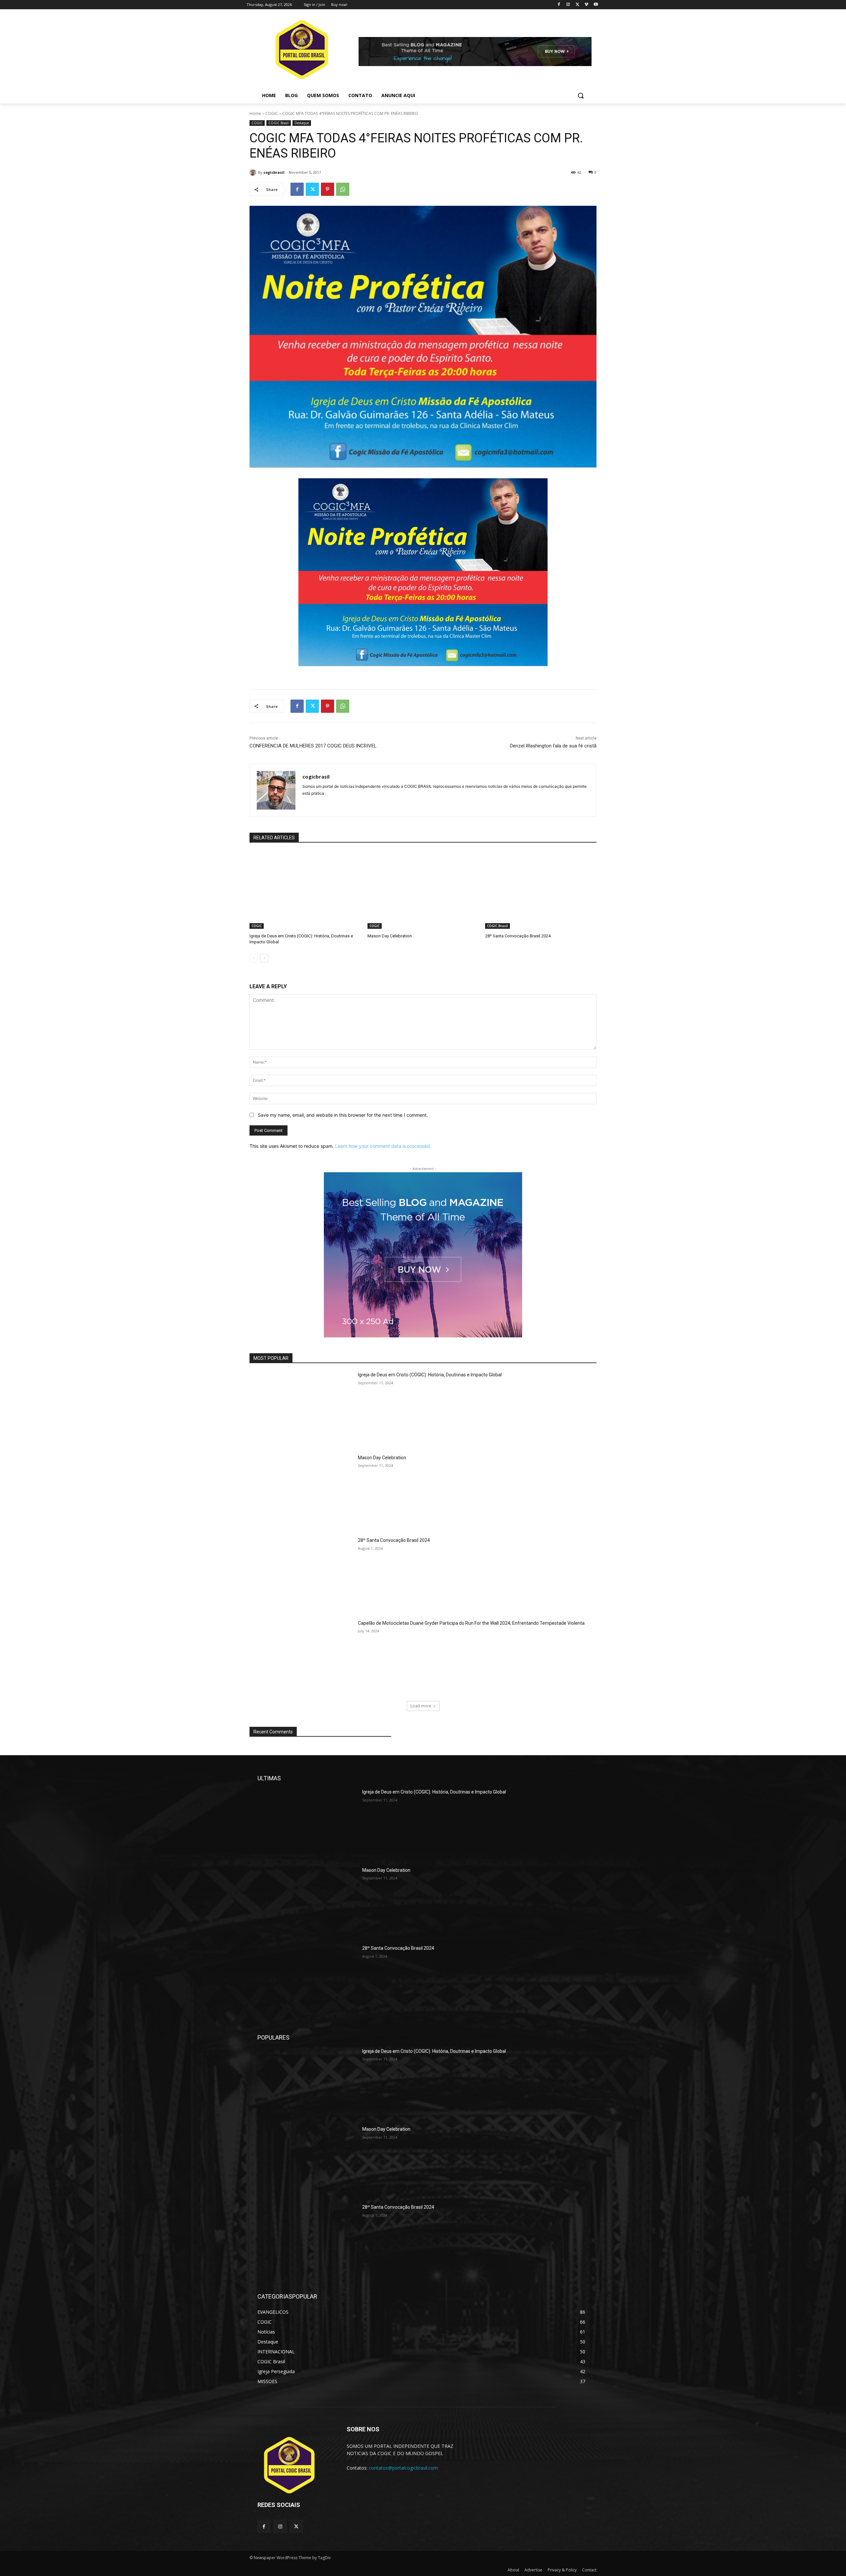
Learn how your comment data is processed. (383, 1146)
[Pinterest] (327, 189)
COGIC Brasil (279, 123)
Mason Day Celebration (390, 936)
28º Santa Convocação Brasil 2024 (518, 936)
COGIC (272, 113)
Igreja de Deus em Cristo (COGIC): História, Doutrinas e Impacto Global (430, 1375)
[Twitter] (577, 5)
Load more (421, 1706)
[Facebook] (559, 5)
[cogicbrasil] (254, 172)
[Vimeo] (586, 5)
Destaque (302, 123)
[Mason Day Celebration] (423, 890)
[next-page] (264, 958)
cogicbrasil (274, 172)
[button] (581, 95)
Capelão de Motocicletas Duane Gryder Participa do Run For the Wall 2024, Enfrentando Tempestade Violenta (471, 1623)
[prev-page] (254, 958)
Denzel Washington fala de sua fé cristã (553, 746)
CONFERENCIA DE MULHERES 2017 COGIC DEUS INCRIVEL (313, 746)
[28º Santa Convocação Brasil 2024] (541, 890)
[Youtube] (596, 5)
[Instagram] (568, 5)
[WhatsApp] (343, 189)
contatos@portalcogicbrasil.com (403, 2468)
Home (255, 113)
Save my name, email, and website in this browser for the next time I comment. (343, 1115)
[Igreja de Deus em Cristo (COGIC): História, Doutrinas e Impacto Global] (305, 890)
